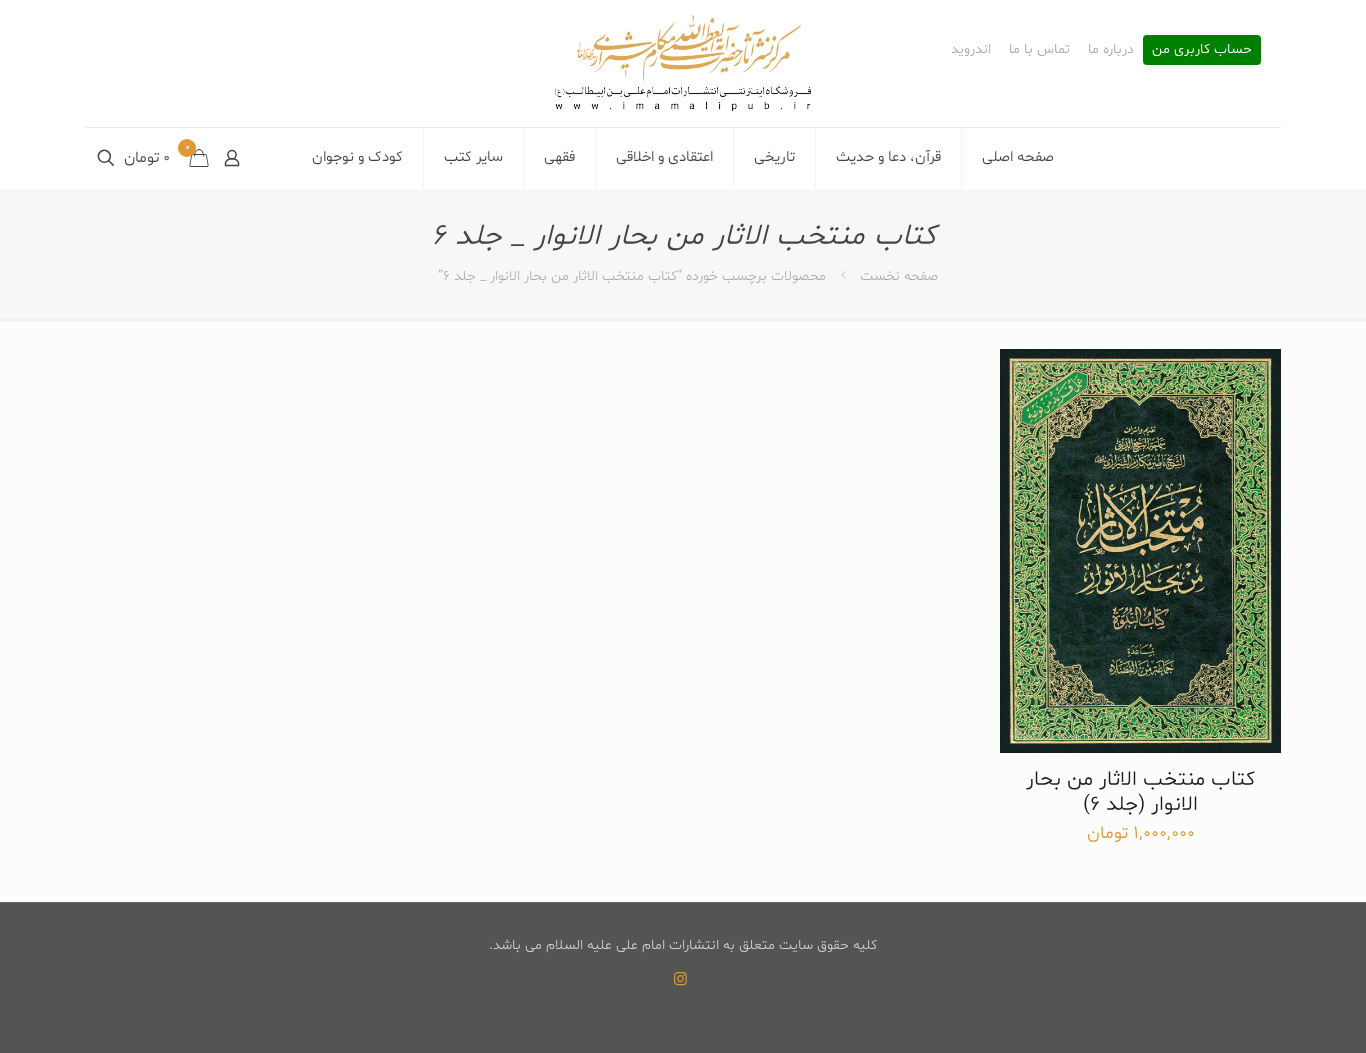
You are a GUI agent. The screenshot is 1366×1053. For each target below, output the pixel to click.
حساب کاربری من (1202, 50)
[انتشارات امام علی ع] (683, 63)
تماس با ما (1039, 50)
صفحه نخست (899, 276)
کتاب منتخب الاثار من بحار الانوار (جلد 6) (1140, 792)
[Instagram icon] (680, 980)
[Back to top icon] (1270, 1012)
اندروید (971, 50)
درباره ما (1111, 50)
